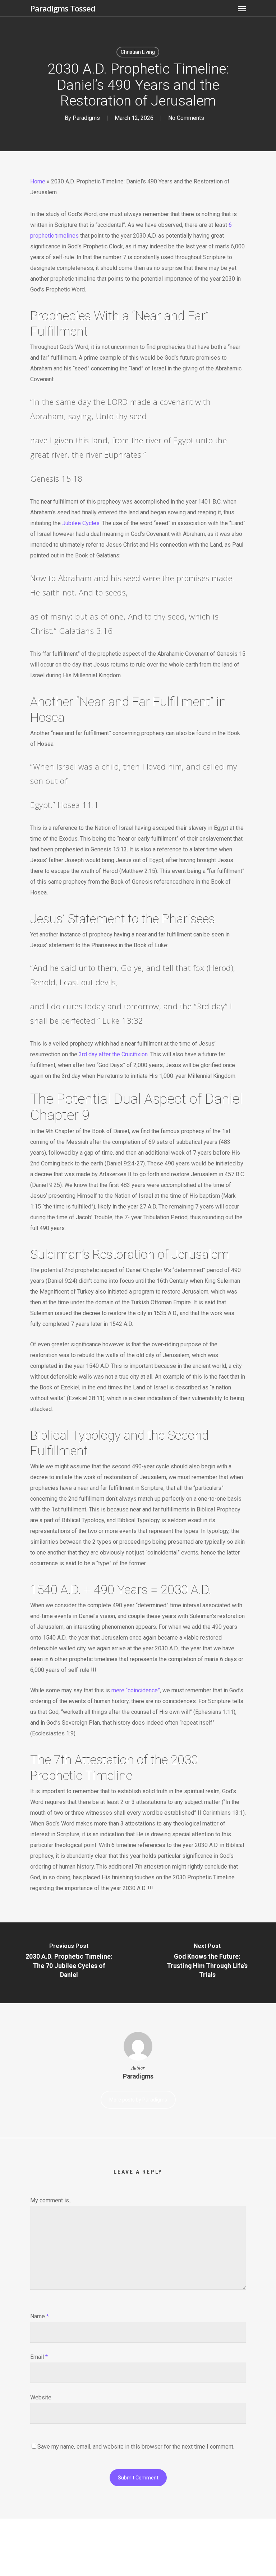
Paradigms (86, 118)
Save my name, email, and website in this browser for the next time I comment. (136, 2447)
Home (38, 181)
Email (39, 2357)
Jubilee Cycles (81, 523)
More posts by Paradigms (138, 2100)
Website (41, 2397)
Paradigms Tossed (63, 8)
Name (40, 2316)
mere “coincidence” (136, 1690)
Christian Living (138, 52)
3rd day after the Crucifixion (113, 1054)
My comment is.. (51, 2200)
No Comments (186, 118)
